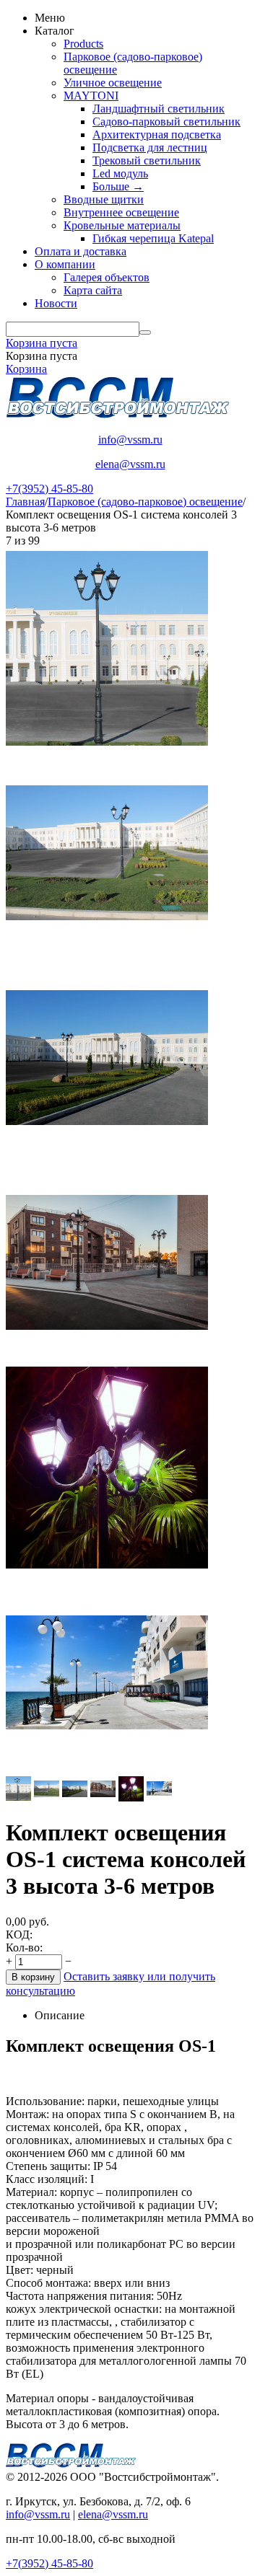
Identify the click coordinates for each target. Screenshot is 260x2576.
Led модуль (120, 173)
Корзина (26, 369)
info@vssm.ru (130, 440)
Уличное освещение (113, 83)
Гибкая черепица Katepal (153, 238)
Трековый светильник (147, 160)
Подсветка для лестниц (150, 147)
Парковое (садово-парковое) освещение (145, 502)
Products (83, 44)
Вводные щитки (104, 199)
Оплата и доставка (81, 251)
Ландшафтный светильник (159, 109)
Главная (25, 502)
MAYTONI (91, 96)
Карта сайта (93, 290)
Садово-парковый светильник (166, 122)
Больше (118, 186)
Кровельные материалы (122, 225)
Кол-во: (24, 1948)
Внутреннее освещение (121, 212)
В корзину (33, 1977)
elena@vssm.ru (130, 464)
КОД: (19, 1935)
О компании (65, 264)
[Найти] (145, 332)
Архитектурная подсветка (157, 134)
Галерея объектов (107, 277)
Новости (56, 303)
